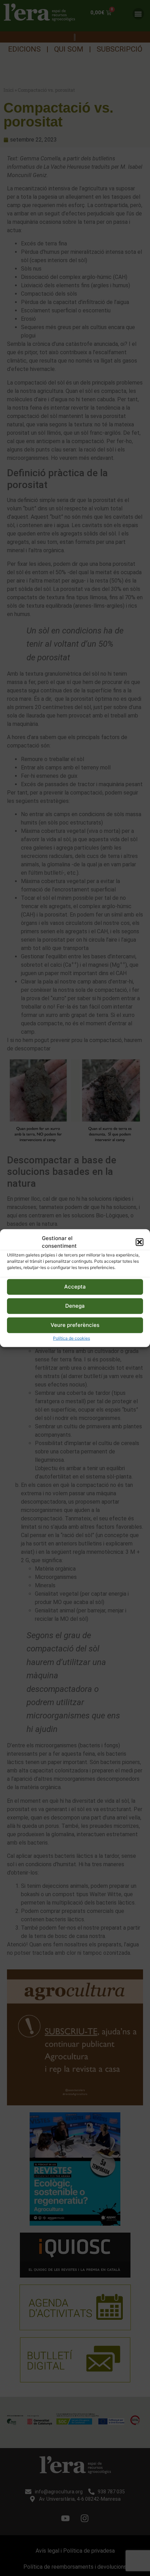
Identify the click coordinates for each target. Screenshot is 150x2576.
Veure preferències (75, 1325)
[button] (140, 1242)
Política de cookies (72, 1338)
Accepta (75, 1287)
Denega (75, 1306)
